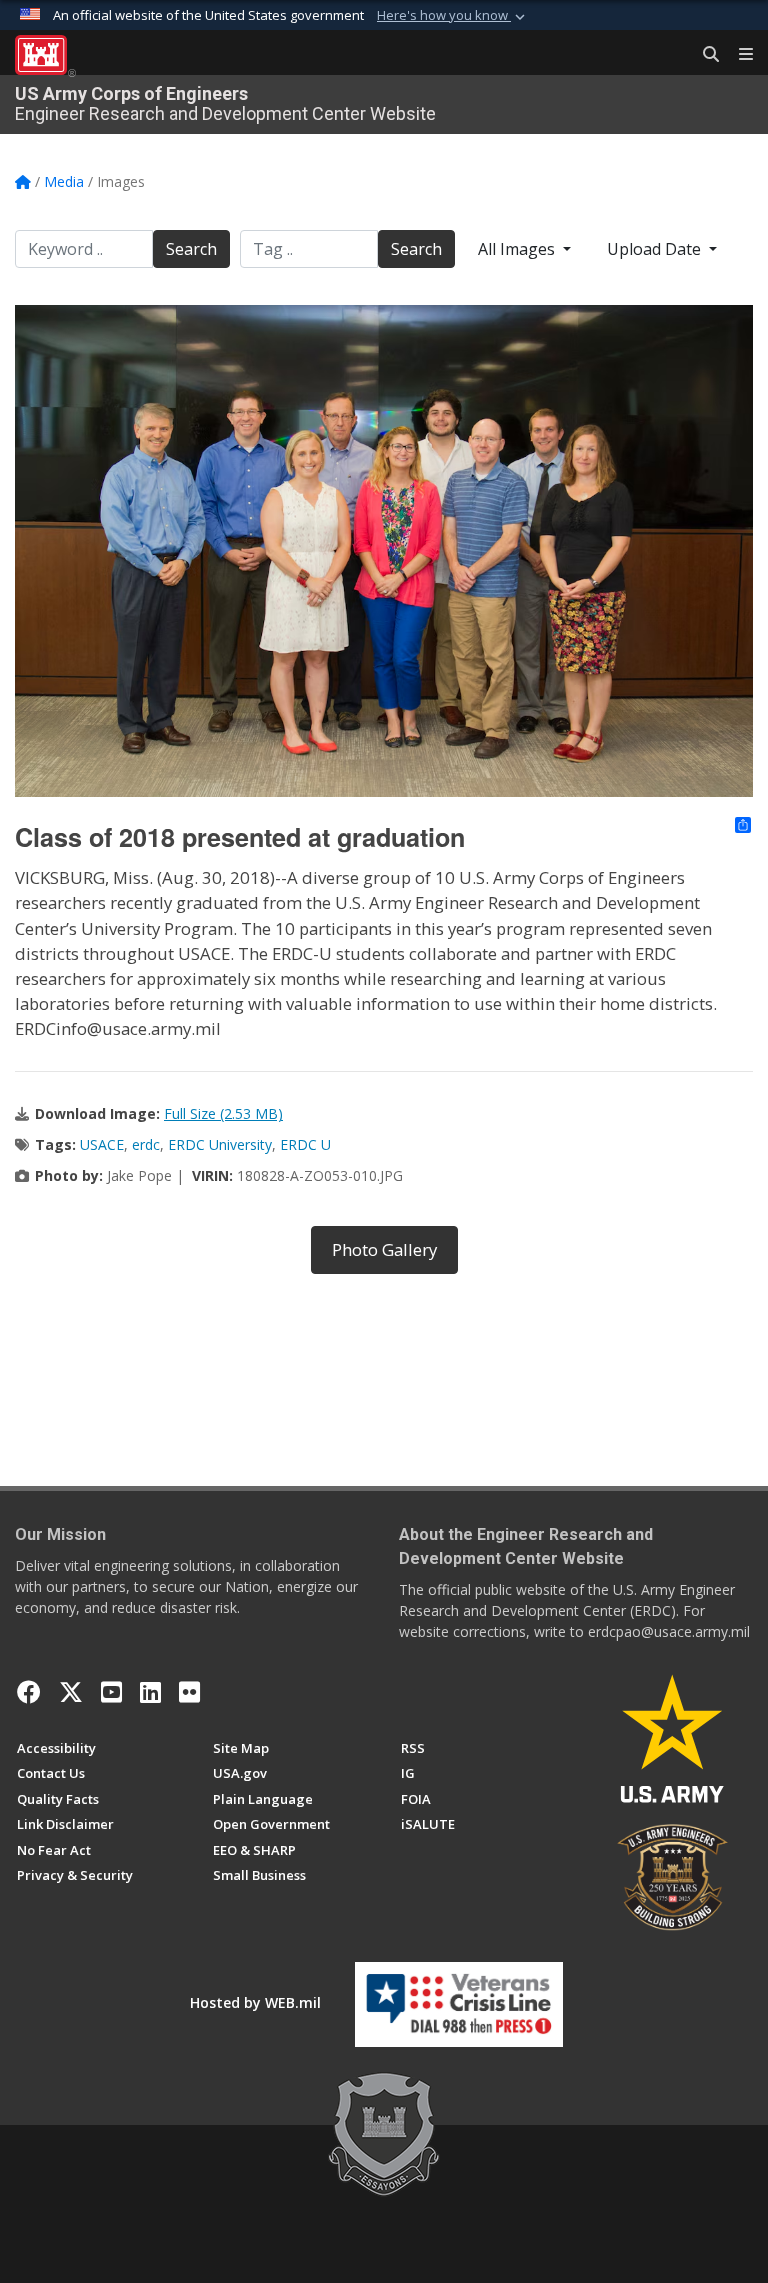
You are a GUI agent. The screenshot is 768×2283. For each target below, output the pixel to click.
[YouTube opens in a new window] (111, 1692)
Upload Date (656, 249)
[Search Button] (704, 55)
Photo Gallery (384, 1249)
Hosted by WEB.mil (255, 2002)
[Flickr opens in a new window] (189, 1692)
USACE (102, 1144)
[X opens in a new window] (71, 1692)
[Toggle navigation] (738, 55)
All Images (518, 249)
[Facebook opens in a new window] (29, 1692)
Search (191, 249)
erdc (146, 1144)
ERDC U (305, 1144)
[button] (453, 16)
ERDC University (220, 1144)
